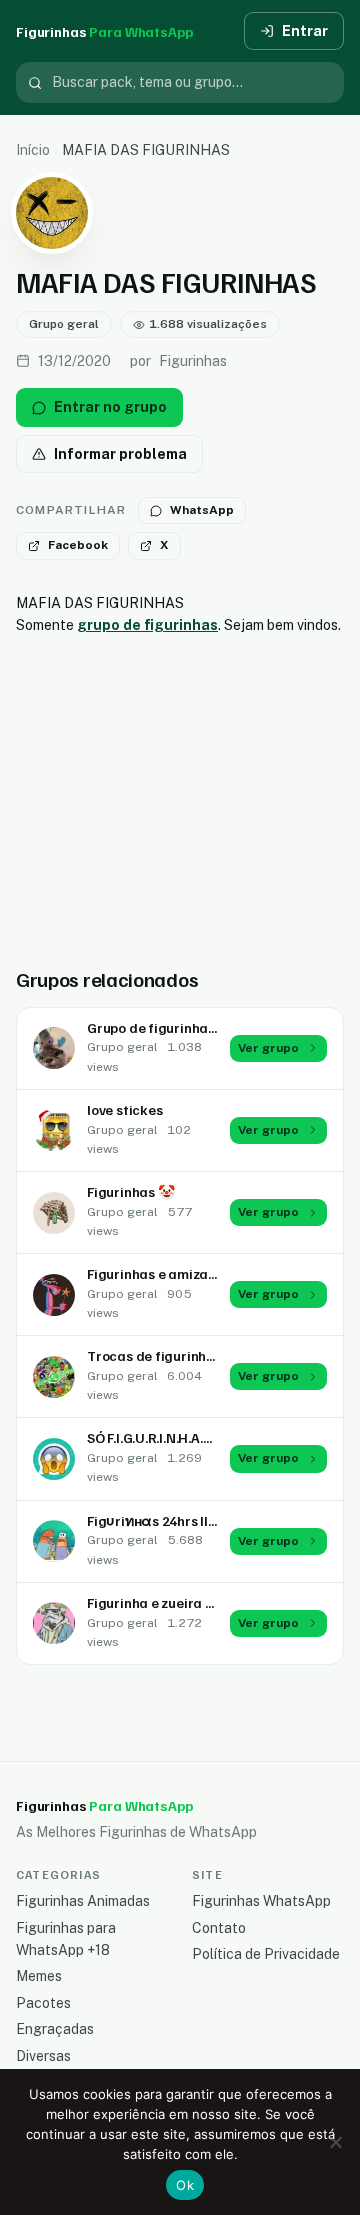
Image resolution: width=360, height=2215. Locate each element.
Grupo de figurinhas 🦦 (161, 1027)
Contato (219, 1928)
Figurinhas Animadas (83, 1901)
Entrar (305, 31)
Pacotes (43, 2003)
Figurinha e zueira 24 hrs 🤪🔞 (183, 1602)
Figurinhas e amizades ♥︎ (164, 1273)
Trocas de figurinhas (154, 1355)
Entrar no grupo (110, 407)
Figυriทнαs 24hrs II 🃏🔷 (165, 1520)
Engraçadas (55, 2029)
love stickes (124, 1109)
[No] (335, 2142)
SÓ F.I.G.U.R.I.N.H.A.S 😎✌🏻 (167, 1437)
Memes (39, 1976)
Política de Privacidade (266, 1954)
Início (33, 150)
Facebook (78, 545)
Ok (185, 2185)
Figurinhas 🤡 (130, 1191)
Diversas (43, 2056)
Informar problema (120, 454)
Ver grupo (268, 1048)
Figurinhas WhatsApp (261, 1901)
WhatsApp (202, 510)
